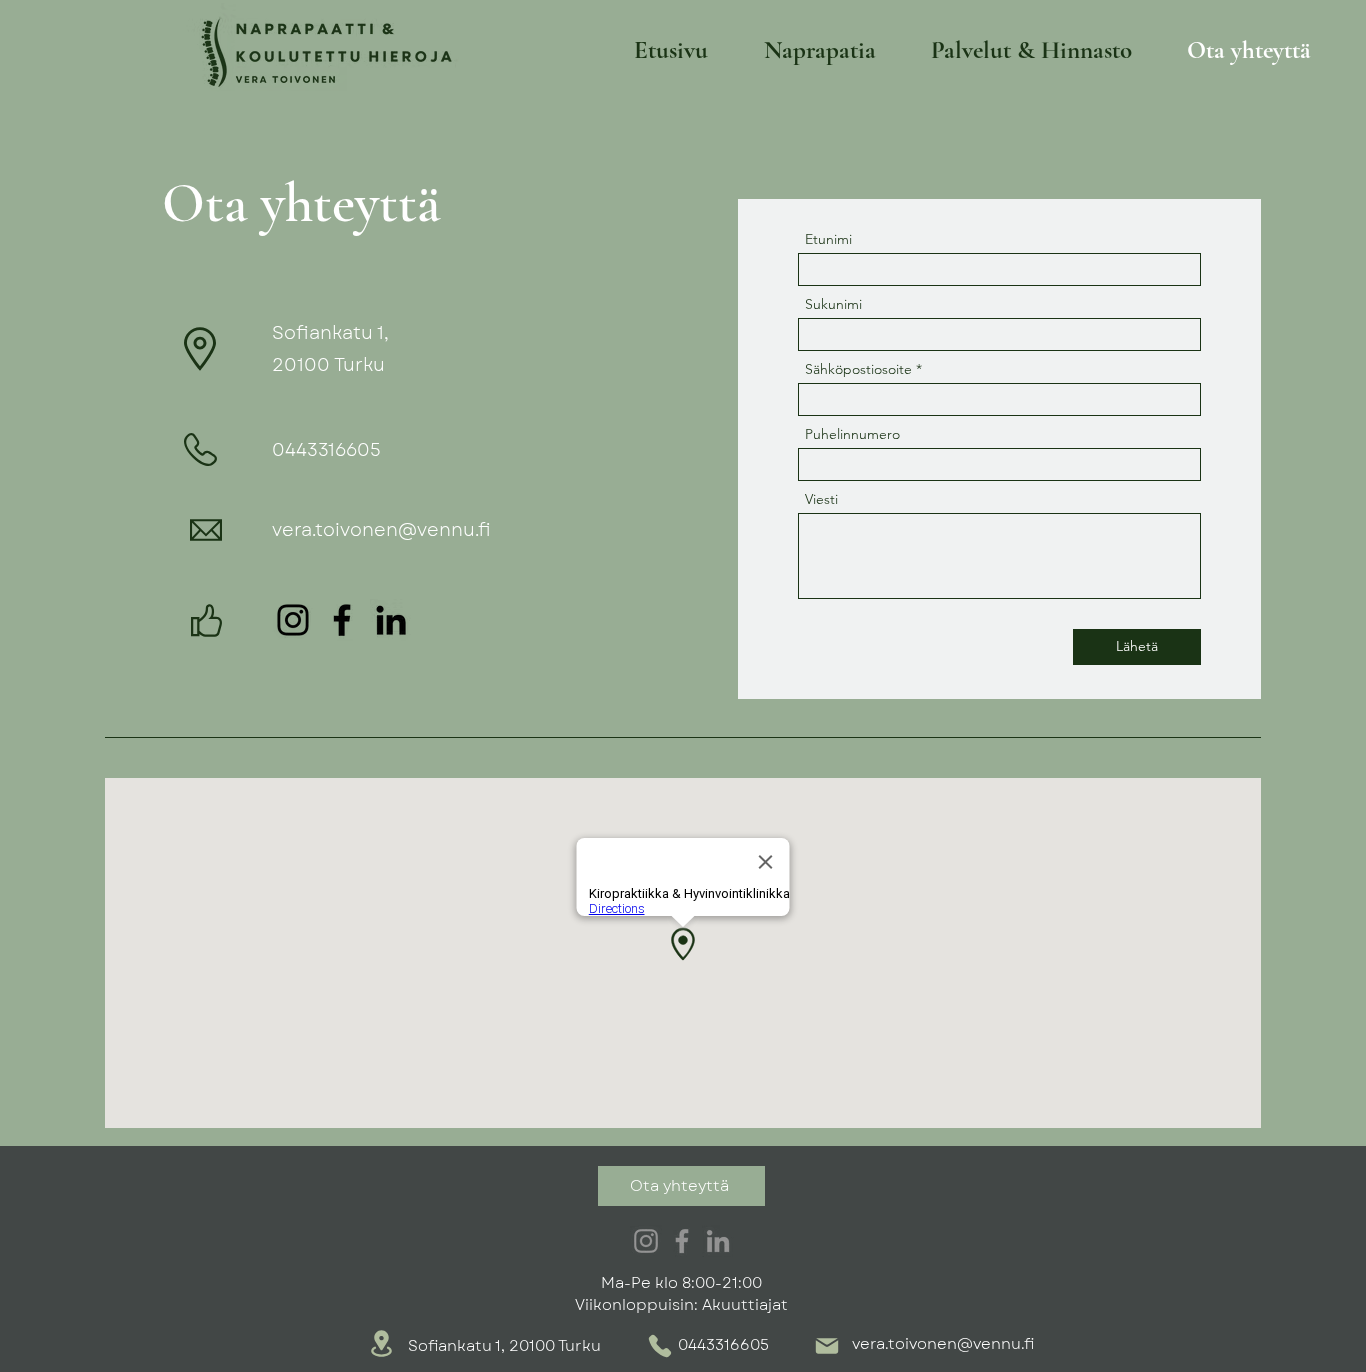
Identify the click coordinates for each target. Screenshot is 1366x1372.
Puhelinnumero (852, 434)
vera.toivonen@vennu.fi (381, 530)
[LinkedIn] (391, 620)
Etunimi (828, 239)
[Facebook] (342, 620)
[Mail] (827, 1346)
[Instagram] (293, 620)
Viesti (821, 499)
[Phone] (660, 1346)
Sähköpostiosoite (858, 369)
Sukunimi (833, 304)
